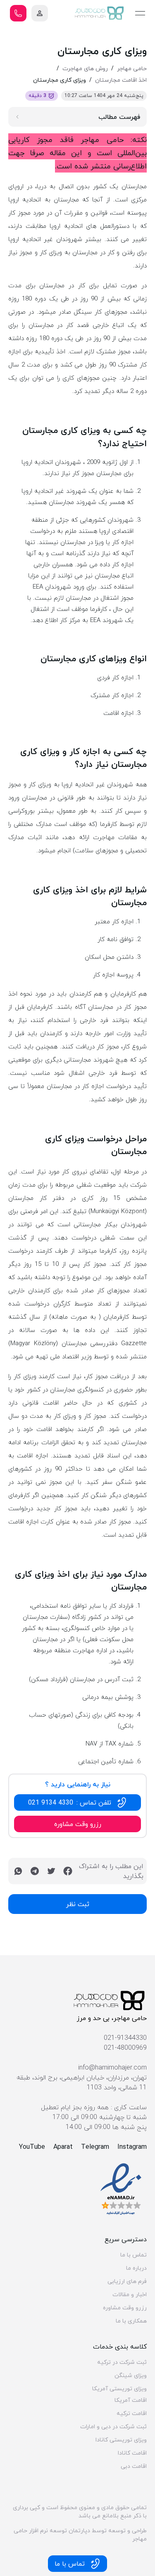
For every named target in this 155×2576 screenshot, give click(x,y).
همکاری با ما (131, 2321)
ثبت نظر (78, 1904)
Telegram (95, 2147)
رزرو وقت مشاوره (125, 2308)
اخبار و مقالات (130, 2295)
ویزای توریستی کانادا (121, 2440)
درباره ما (136, 2268)
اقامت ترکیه (132, 2413)
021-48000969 (125, 2048)
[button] (40, 13)
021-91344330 (125, 2038)
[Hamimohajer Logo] (100, 13)
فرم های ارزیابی (127, 2281)
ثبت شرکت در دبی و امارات (113, 2427)
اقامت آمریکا (131, 2400)
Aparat (63, 2147)
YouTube (32, 2147)
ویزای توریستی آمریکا (119, 2389)
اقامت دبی (134, 2466)
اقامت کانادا (132, 2453)
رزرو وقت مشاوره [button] (78, 1824)
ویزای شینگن (131, 2375)
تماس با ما (134, 2255)
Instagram (132, 2147)
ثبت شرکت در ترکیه (122, 2362)
